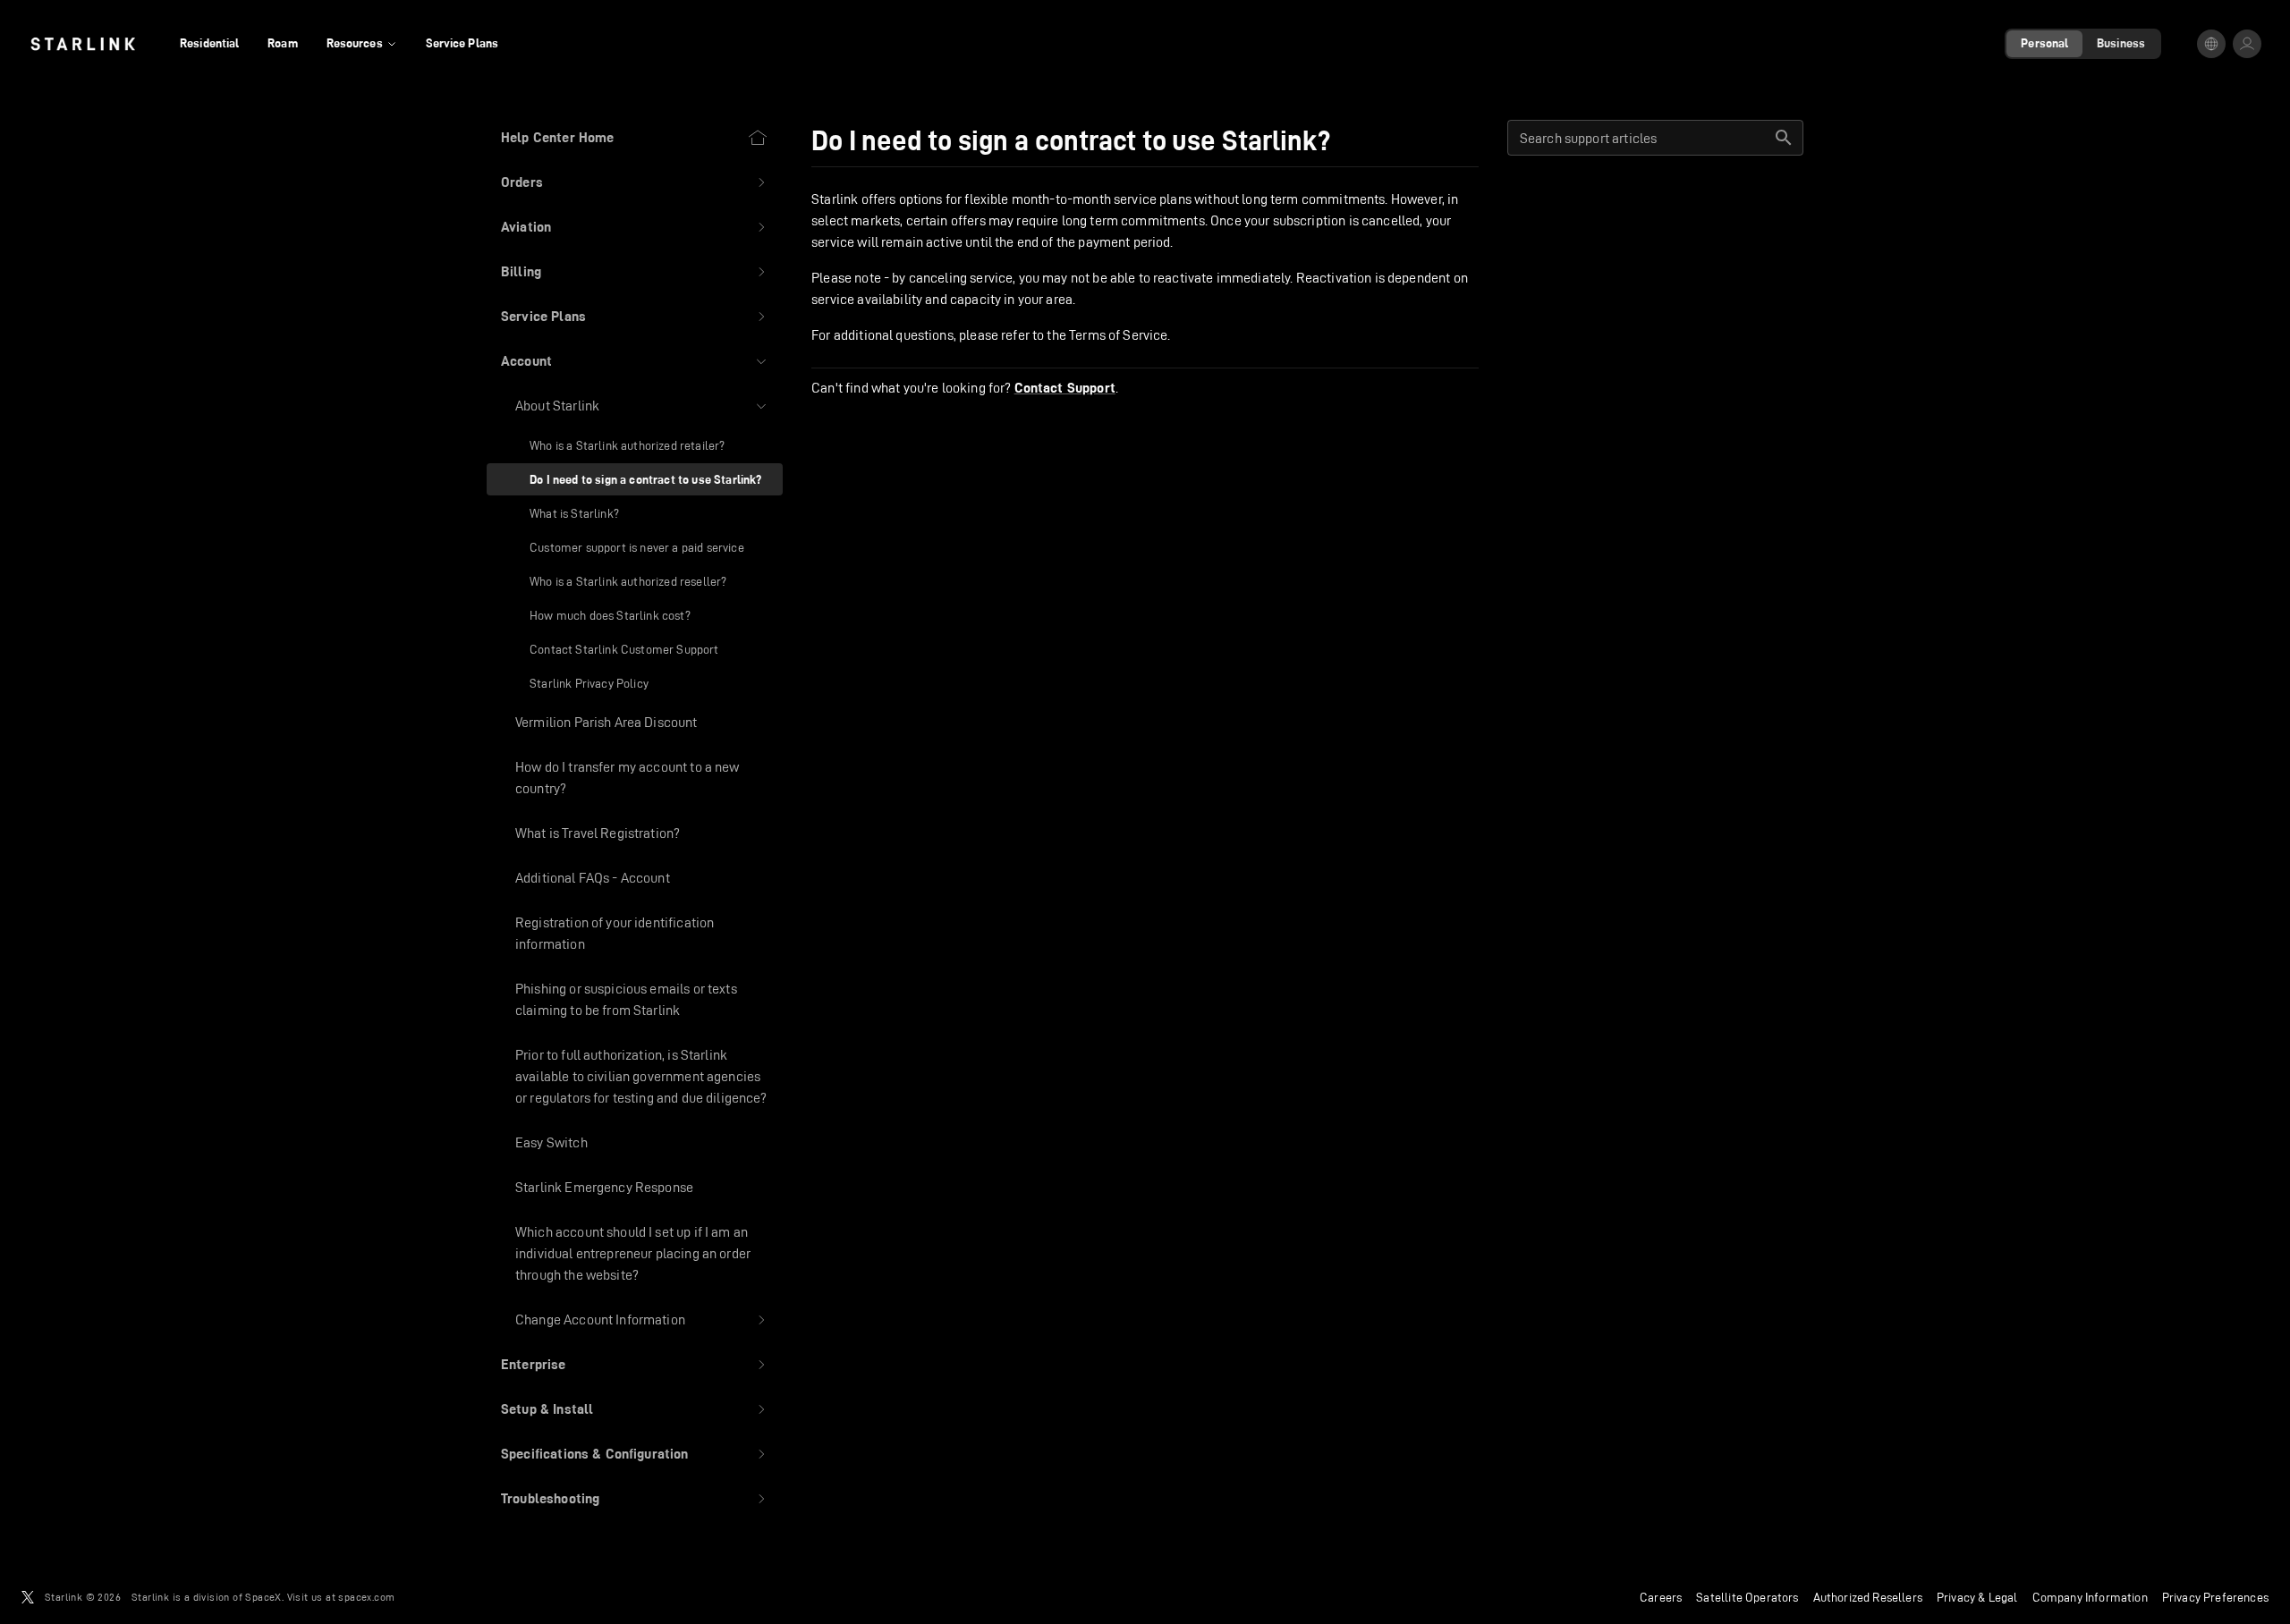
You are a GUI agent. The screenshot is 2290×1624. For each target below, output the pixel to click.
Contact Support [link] (1065, 388)
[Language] (2211, 44)
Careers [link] (1661, 1597)
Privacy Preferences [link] (2215, 1597)
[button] (635, 182)
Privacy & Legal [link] (1977, 1597)
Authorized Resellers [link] (1868, 1597)
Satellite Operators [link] (1747, 1597)
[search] (1784, 138)
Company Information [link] (2090, 1597)
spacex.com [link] (366, 1597)
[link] (83, 44)
